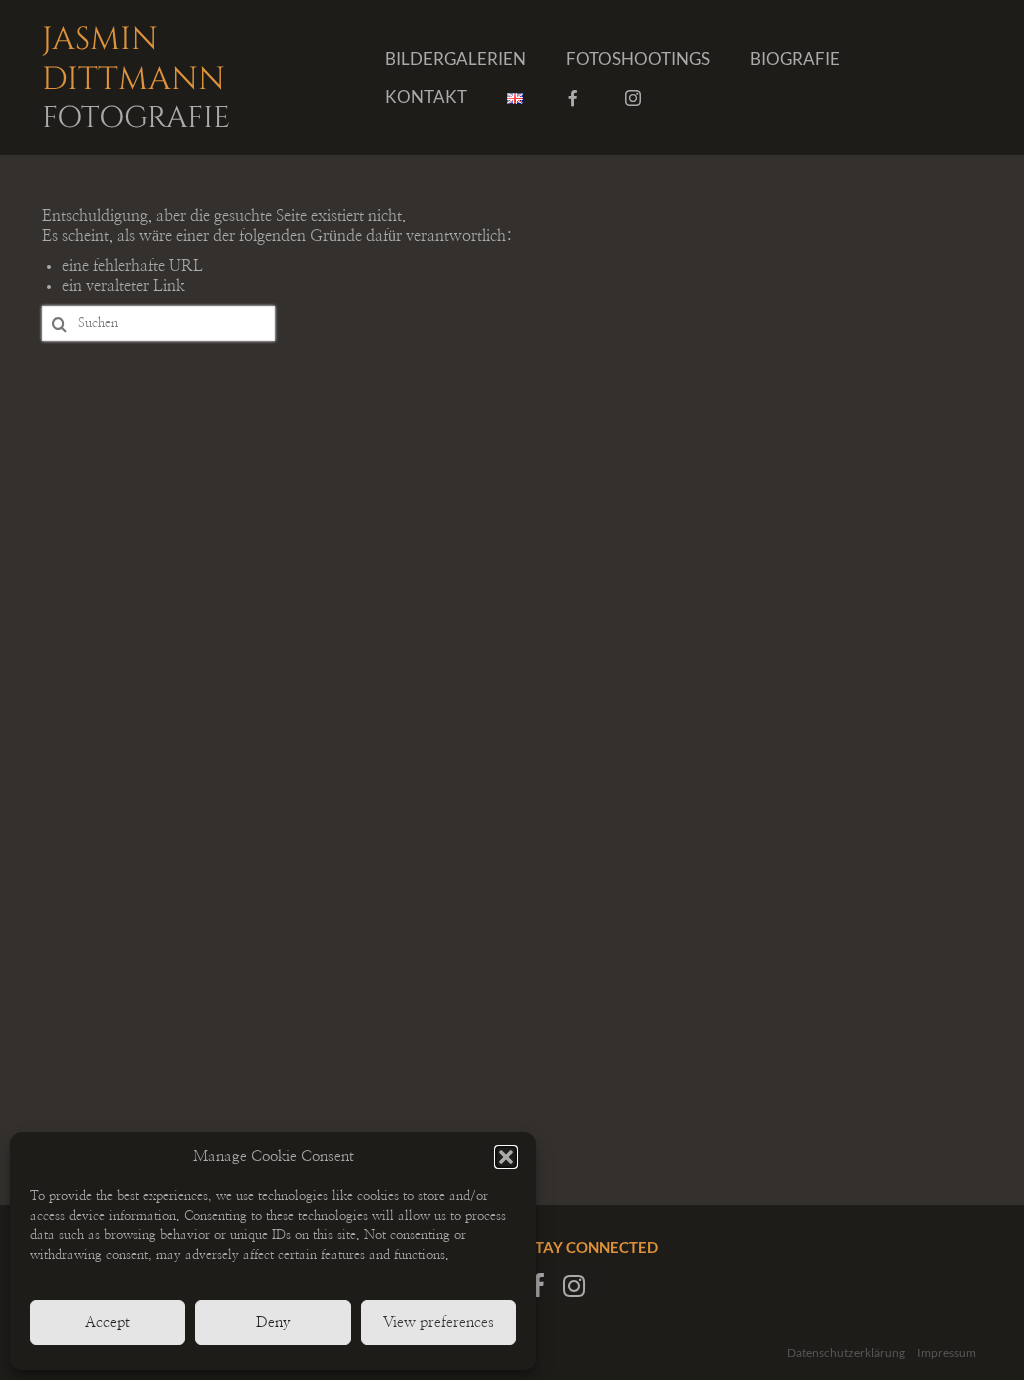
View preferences (438, 1322)
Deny (273, 1322)
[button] (506, 1157)
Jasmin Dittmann (136, 75)
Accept (107, 1322)
